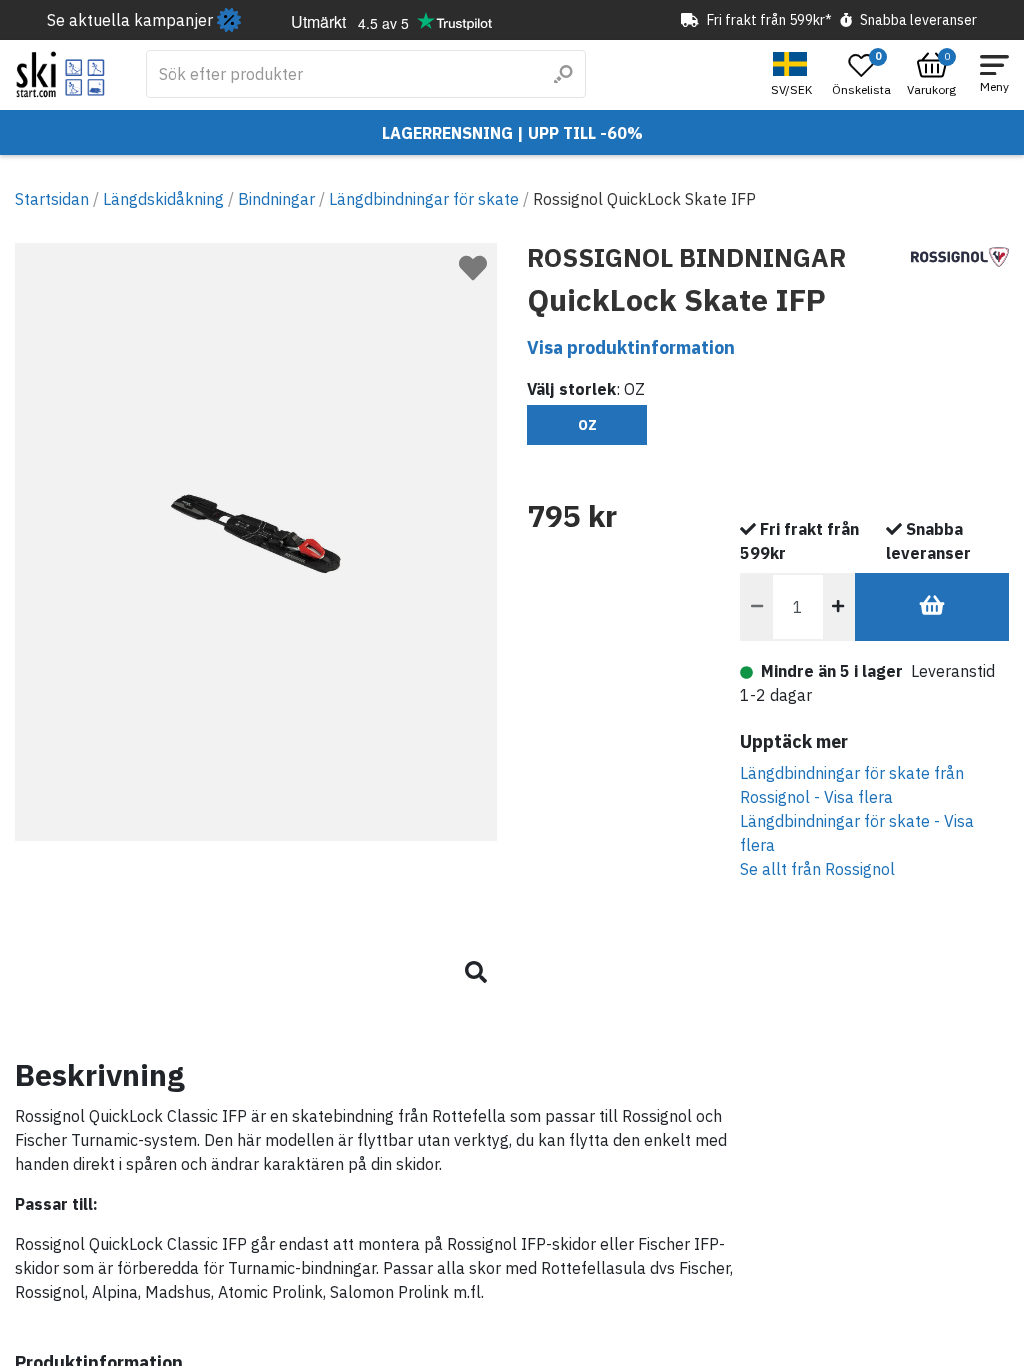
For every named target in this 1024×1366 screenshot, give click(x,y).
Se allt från (817, 869)
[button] (794, 74)
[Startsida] (60, 74)
